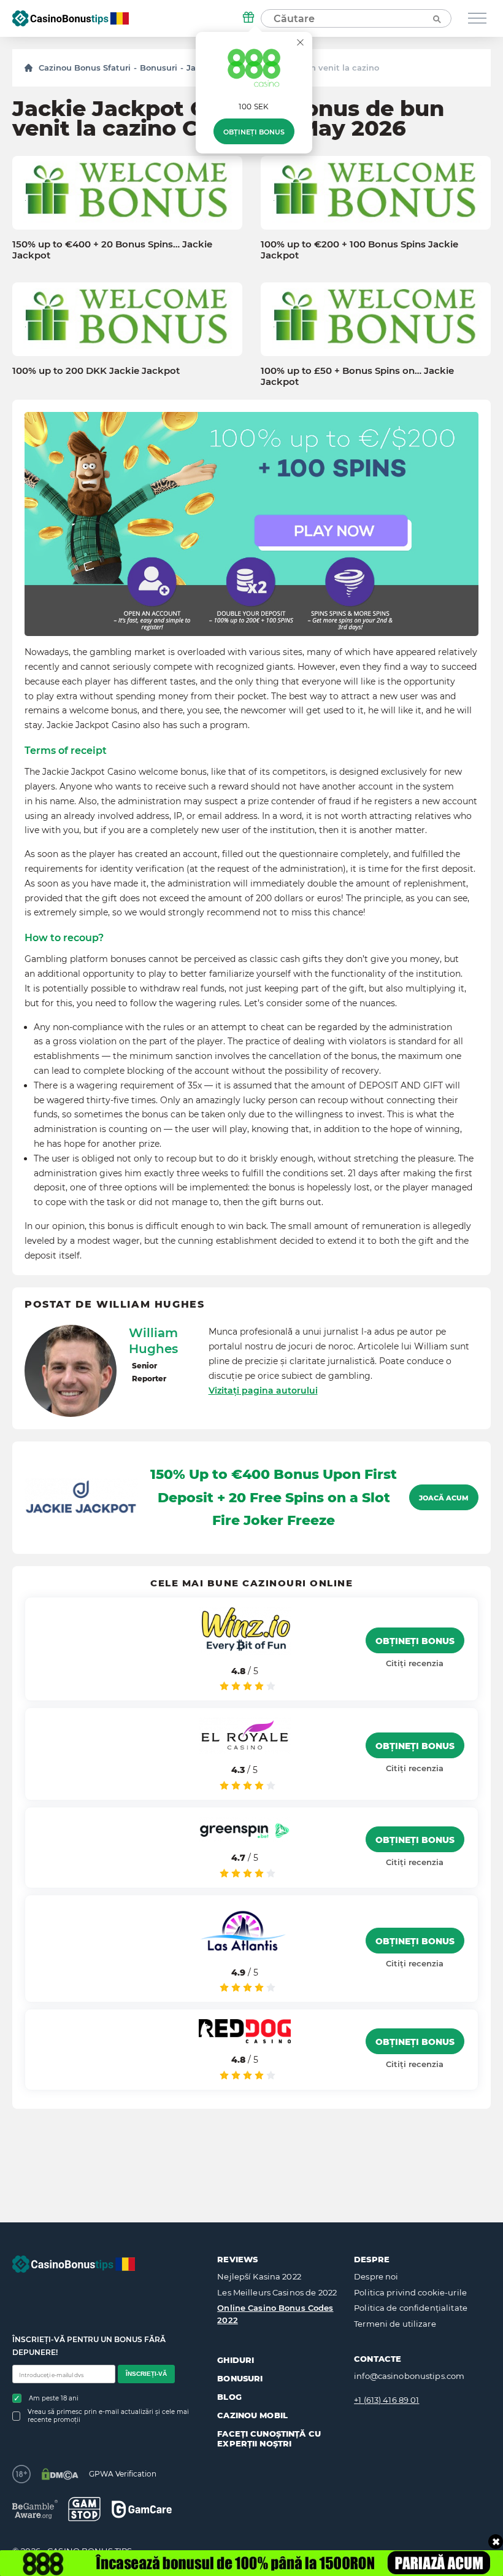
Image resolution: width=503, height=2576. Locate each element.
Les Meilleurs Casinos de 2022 (277, 2292)
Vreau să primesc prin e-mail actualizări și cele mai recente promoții (108, 2416)
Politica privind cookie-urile (410, 2292)
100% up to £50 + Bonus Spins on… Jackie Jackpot (357, 376)
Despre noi (376, 2276)
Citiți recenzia (415, 1663)
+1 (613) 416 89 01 (386, 2400)
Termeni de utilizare (395, 2324)
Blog (229, 2397)
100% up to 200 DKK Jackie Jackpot (96, 371)
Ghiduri (236, 2360)
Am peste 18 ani (54, 2398)
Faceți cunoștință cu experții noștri (269, 2438)
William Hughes (153, 1341)
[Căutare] (436, 18)
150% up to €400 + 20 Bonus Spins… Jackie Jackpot (112, 250)
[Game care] (142, 2509)
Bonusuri (159, 68)
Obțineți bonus (254, 132)
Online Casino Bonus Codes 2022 (275, 2314)
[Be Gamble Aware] (35, 2509)
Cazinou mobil (252, 2415)
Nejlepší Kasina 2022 (259, 2276)
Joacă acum (444, 1498)
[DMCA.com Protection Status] (60, 2474)
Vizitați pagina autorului (263, 1391)
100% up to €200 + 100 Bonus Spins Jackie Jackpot (359, 250)
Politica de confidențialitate (411, 2308)
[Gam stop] (84, 2509)
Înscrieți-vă (146, 2374)
